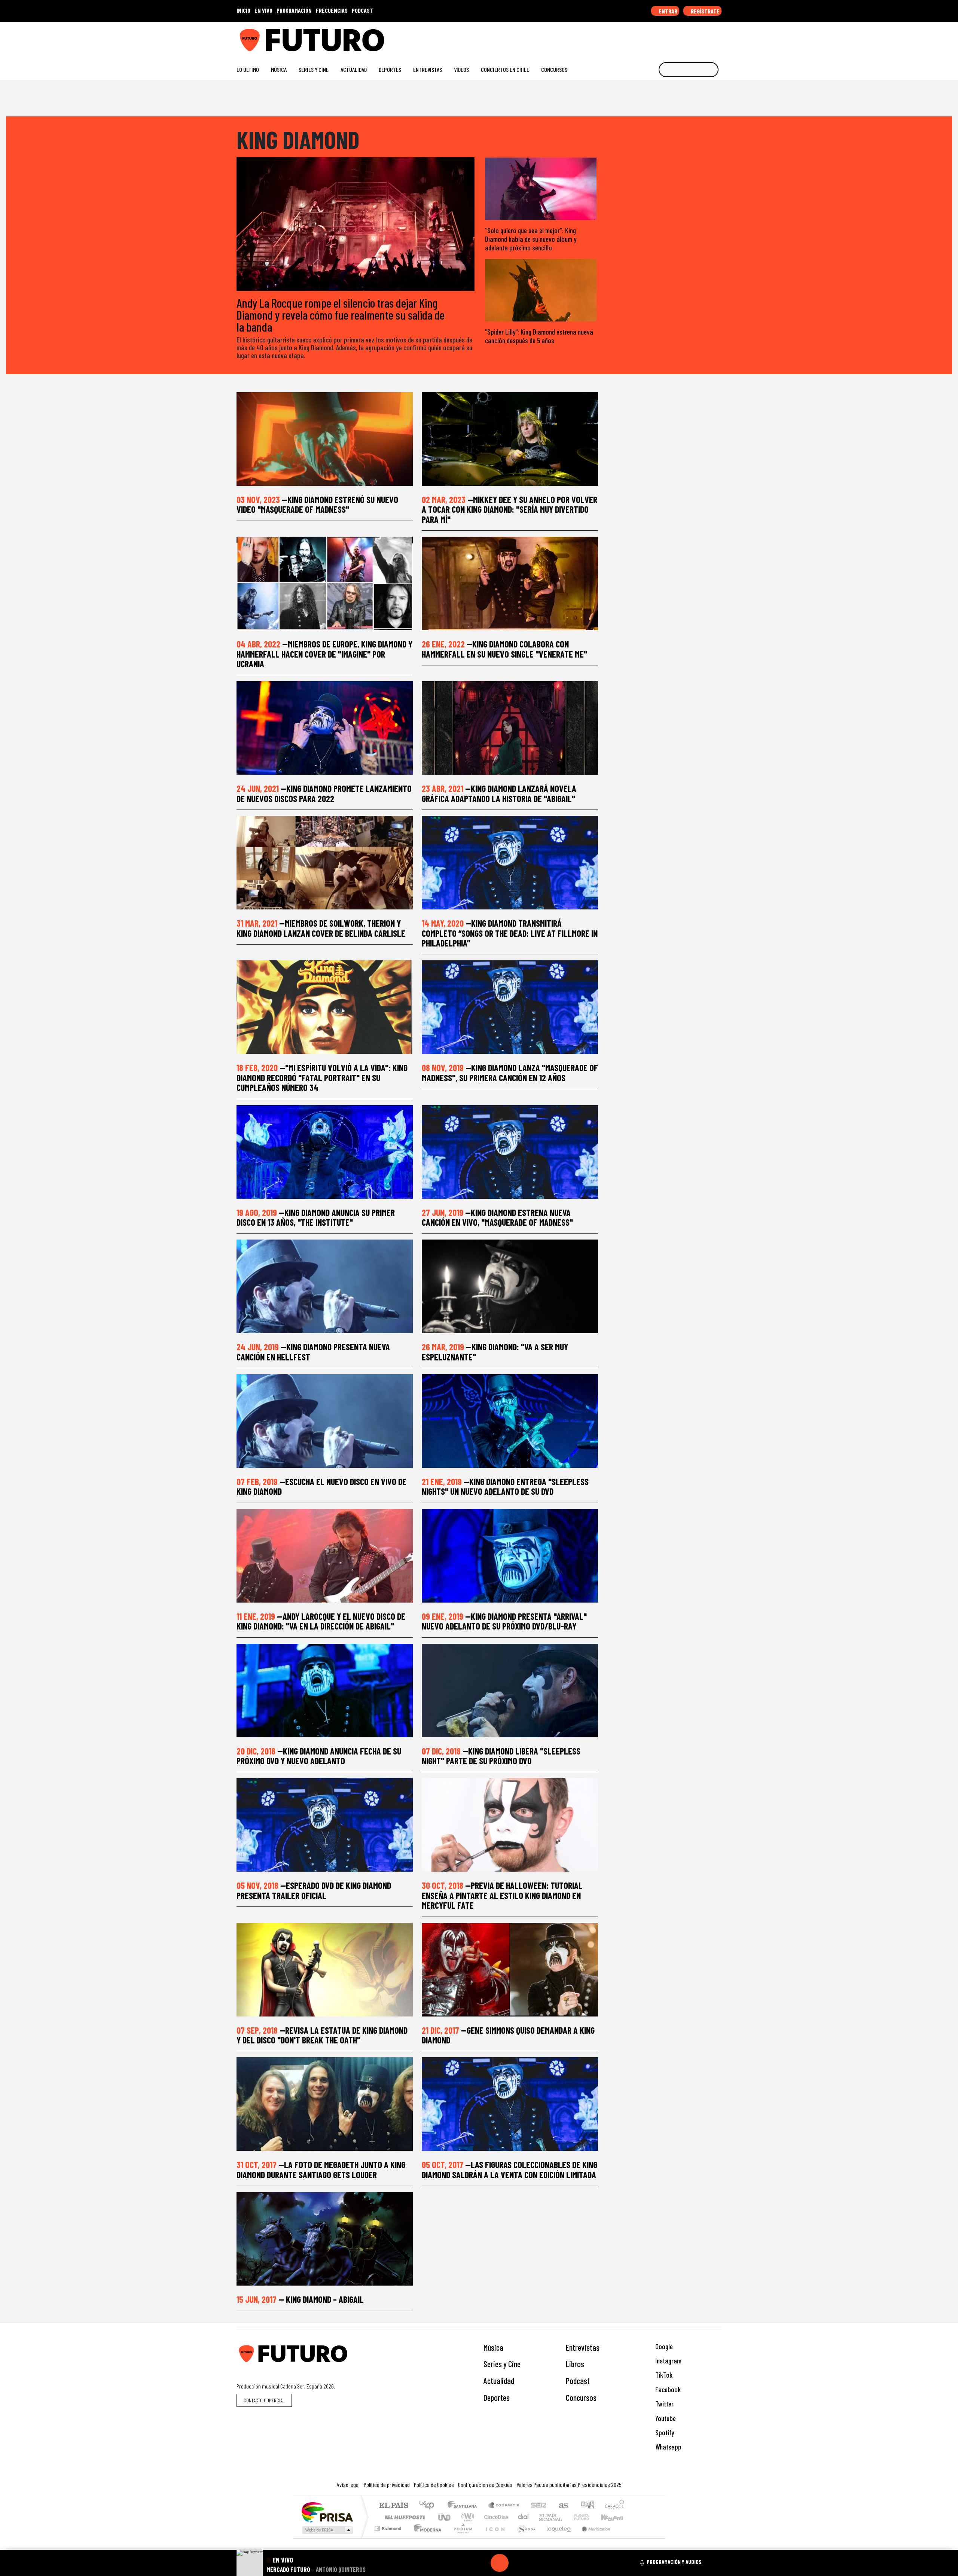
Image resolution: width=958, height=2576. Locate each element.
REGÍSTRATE (705, 11)
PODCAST (362, 10)
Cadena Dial (589, 2517)
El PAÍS (393, 2506)
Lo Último (248, 69)
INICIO (243, 10)
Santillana (464, 2506)
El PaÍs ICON (494, 2538)
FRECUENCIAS (332, 10)
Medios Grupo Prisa (327, 2530)
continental (524, 2517)
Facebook (667, 2389)
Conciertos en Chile (505, 69)
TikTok (663, 2375)
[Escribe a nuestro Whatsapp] (718, 37)
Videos (461, 69)
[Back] (464, 2563)
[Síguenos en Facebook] (670, 37)
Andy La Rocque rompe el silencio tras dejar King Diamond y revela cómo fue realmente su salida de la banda (341, 315)
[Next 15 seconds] (518, 2563)
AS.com (562, 2506)
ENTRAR (667, 11)
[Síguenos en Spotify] (706, 37)
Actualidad (354, 69)
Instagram (668, 2361)
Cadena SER (539, 2506)
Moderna (426, 2538)
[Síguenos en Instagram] (646, 37)
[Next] (536, 2563)
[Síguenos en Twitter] (682, 37)
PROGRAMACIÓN (294, 10)
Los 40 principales (429, 2506)
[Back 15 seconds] (482, 2563)
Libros (575, 2364)
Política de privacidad (387, 2484)
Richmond (389, 2538)
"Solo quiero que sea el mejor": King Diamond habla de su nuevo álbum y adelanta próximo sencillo (531, 239)
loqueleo (556, 2538)
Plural (461, 2538)
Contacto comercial (264, 2400)
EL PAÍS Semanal (544, 2517)
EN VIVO (263, 10)
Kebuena (616, 2517)
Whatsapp (668, 2447)
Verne (566, 2517)
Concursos (554, 69)
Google (663, 2346)
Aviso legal (348, 2484)
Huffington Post (403, 2517)
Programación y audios (674, 2562)
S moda (524, 2538)
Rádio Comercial (626, 2538)
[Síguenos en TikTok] (658, 37)
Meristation (592, 2538)
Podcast (578, 2381)
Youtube (665, 2418)
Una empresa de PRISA (327, 2512)
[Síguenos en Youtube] (694, 37)
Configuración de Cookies (485, 2484)
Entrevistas (428, 69)
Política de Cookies (434, 2484)
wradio (466, 2517)
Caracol (614, 2506)
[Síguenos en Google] (634, 37)
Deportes (390, 69)
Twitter (664, 2404)
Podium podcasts (389, 2526)
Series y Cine (314, 69)
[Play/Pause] (500, 2563)
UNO (445, 2517)
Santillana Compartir (504, 2506)
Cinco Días (495, 2517)
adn (587, 2506)
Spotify (664, 2432)
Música (279, 69)
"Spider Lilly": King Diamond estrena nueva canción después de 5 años (539, 336)
